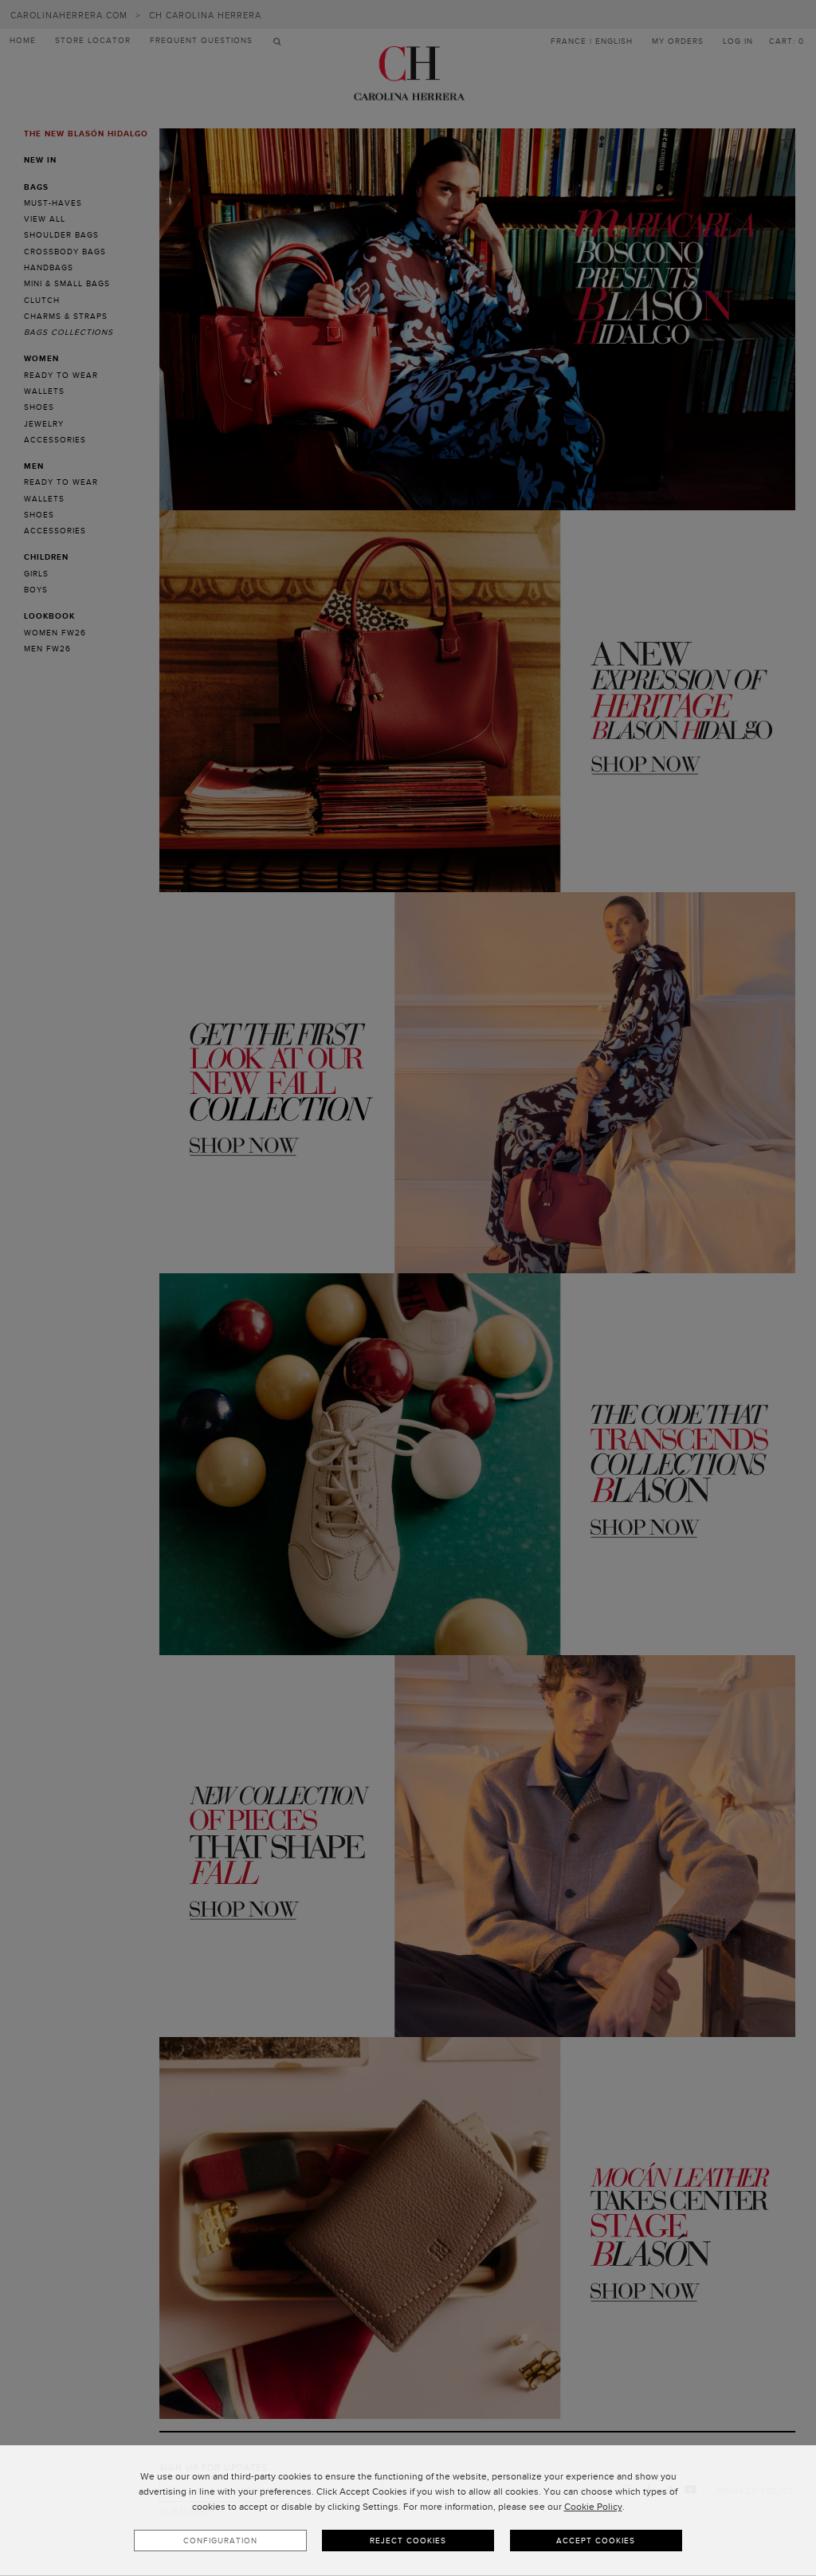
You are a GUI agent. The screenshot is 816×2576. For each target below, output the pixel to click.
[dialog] (408, 2511)
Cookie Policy (593, 2507)
